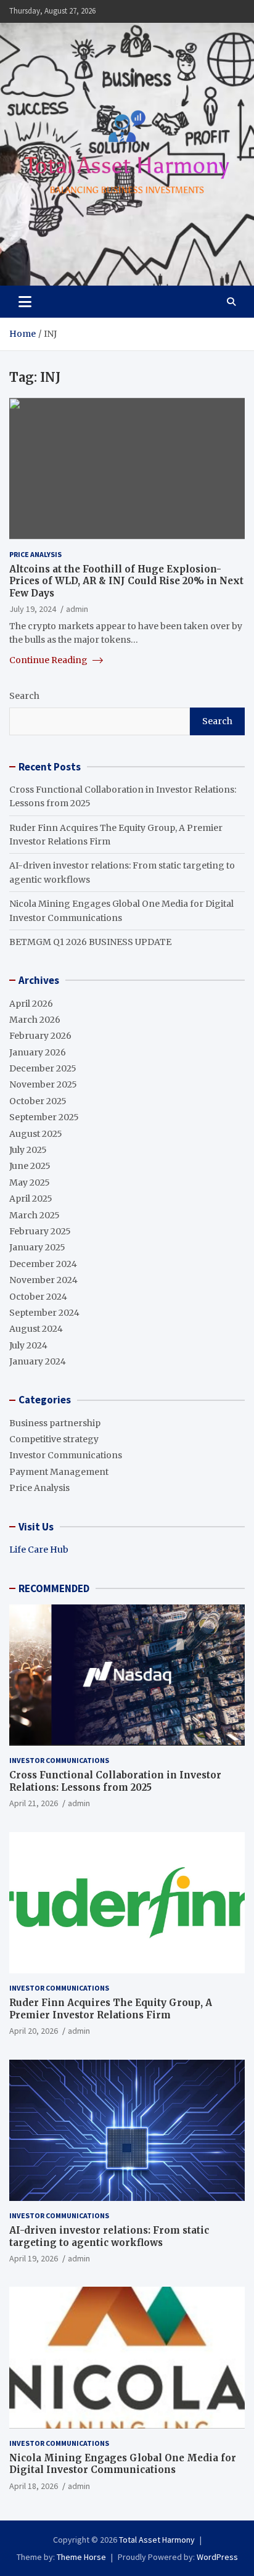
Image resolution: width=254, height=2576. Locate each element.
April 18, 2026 (34, 2486)
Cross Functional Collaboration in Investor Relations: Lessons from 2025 (115, 1781)
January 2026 (38, 1052)
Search (24, 696)
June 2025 (30, 1166)
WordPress (217, 2557)
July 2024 (28, 1345)
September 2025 (44, 1117)
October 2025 (38, 1101)
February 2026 (40, 1036)
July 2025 (28, 1150)
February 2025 (40, 1231)
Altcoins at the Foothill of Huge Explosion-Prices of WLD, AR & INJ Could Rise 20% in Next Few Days (126, 581)
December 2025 (43, 1068)
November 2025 (43, 1084)
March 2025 (35, 1215)
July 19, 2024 (33, 609)
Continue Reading (49, 660)
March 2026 (35, 1020)
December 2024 (43, 1264)
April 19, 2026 (34, 2258)
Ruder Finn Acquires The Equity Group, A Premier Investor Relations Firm (111, 2009)
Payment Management (59, 1472)
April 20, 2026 (34, 2031)
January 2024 (38, 1361)
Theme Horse (81, 2557)
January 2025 (37, 1247)
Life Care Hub (39, 1550)
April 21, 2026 (34, 1803)
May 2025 (30, 1183)
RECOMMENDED (54, 1588)
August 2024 (36, 1329)
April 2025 (31, 1199)
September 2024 (44, 1313)
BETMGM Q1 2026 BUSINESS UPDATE (90, 942)
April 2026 (31, 1004)
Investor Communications (66, 1455)
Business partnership (55, 1423)
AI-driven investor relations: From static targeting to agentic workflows (109, 2236)
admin (77, 609)
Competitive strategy (54, 1439)
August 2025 (36, 1134)
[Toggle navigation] (25, 302)
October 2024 (38, 1297)
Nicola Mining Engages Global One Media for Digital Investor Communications (123, 2464)
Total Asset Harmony (157, 2540)
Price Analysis (35, 554)
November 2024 (43, 1280)
